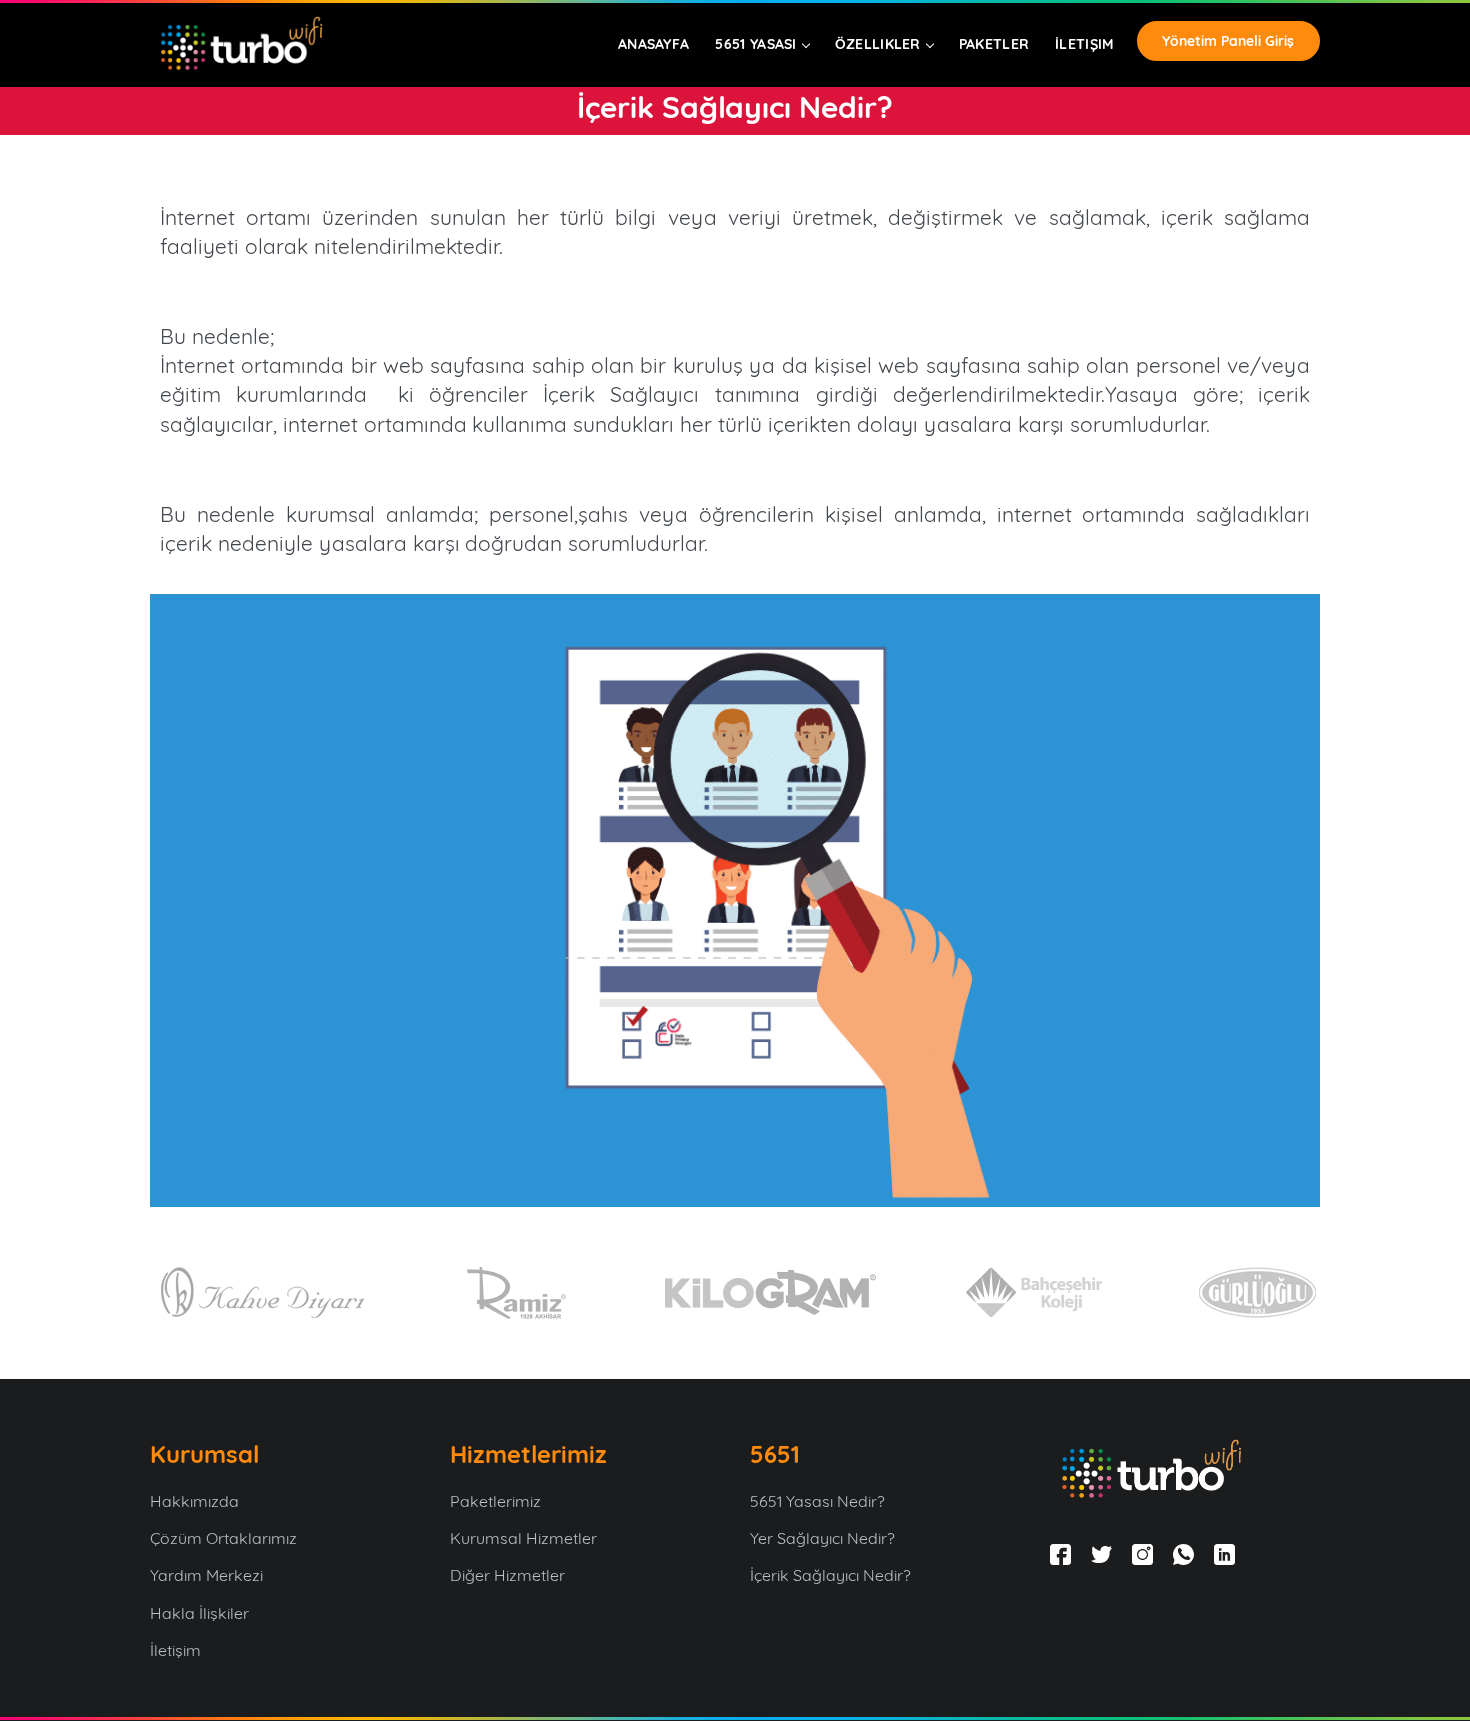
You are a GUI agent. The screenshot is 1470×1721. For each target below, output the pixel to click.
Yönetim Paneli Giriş (1228, 41)
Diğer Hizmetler (509, 1575)
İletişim (1084, 44)
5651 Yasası (755, 44)
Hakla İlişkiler (201, 1613)
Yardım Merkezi (208, 1575)
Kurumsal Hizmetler (525, 1538)
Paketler (994, 44)
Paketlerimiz (497, 1501)
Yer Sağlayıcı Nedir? (824, 1538)
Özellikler (878, 44)
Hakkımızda (196, 1501)
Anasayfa (653, 44)
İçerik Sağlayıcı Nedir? (830, 1575)
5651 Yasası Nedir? (819, 1501)
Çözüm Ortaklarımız (225, 1538)
